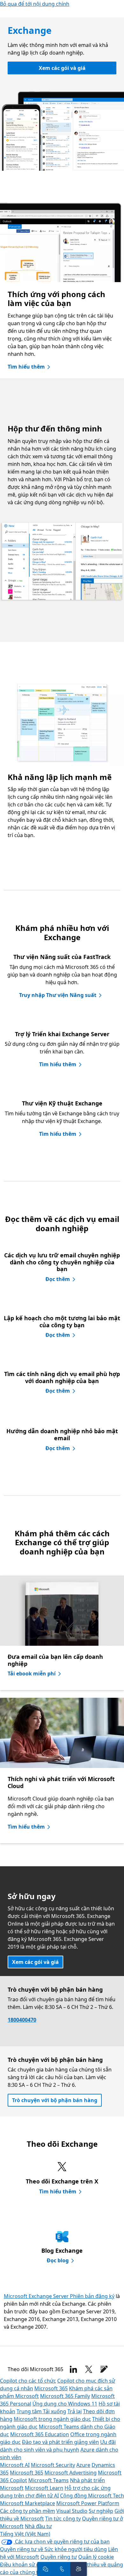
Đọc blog (58, 2260)
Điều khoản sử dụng (24, 2565)
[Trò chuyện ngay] (45, 2569)
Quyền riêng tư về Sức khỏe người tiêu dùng (53, 2549)
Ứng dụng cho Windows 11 (65, 2404)
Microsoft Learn (44, 2488)
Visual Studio (72, 2511)
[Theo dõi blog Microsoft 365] (104, 2369)
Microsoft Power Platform (88, 2503)
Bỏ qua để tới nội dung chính (35, 4)
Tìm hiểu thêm (26, 367)
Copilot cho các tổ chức (28, 2381)
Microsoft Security (53, 2465)
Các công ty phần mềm (28, 2511)
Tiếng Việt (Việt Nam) (25, 2534)
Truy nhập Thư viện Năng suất (58, 995)
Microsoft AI (15, 2465)
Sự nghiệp (101, 2511)
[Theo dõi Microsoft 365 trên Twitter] (89, 2369)
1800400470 (22, 2020)
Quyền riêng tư (59, 2557)
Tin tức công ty (63, 2519)
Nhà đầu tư (38, 2526)
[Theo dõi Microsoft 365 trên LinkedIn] (73, 2369)
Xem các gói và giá (62, 68)
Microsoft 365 (51, 2388)
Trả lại (75, 2411)
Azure (83, 2465)
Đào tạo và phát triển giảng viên (60, 2442)
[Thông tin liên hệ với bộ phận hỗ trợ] (79, 2569)
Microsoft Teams (48, 2480)
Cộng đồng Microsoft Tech (92, 2496)
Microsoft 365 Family (65, 2396)
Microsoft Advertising (71, 2473)
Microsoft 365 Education (40, 2434)
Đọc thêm (58, 1279)
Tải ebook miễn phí (32, 1674)
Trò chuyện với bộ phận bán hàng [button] (55, 2100)
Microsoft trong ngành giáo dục (52, 2419)
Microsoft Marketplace (28, 2503)
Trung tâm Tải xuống (41, 2411)
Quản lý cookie (96, 2557)
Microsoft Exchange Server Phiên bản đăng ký (59, 2296)
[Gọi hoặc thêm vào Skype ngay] (62, 2569)
